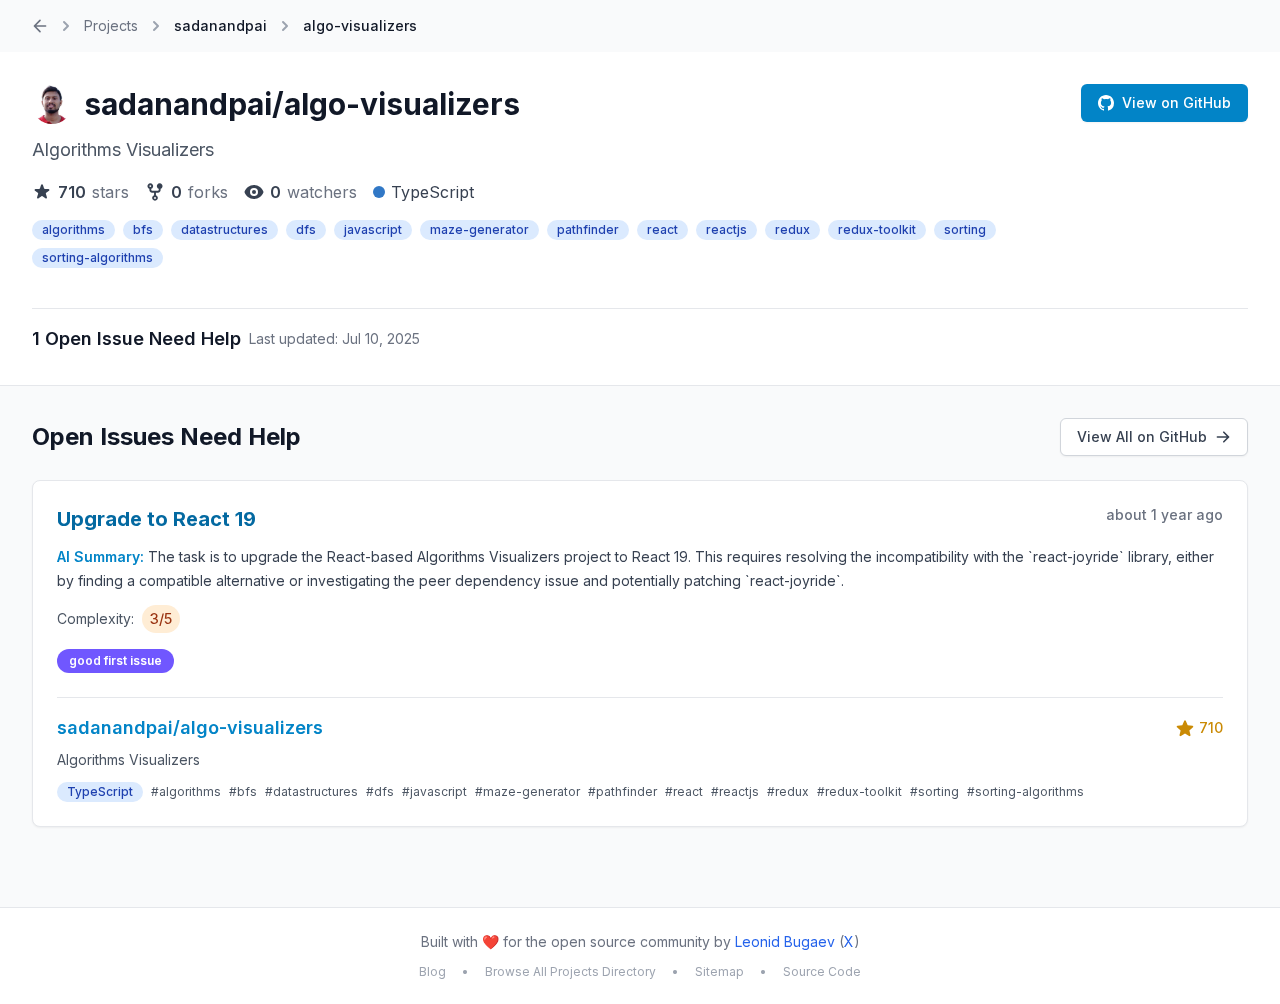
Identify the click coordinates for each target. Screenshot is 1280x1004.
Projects (111, 25)
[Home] (40, 26)
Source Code (822, 971)
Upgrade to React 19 (156, 519)
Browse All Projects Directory (570, 971)
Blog (432, 971)
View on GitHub (1176, 102)
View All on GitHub (1142, 436)
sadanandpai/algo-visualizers (302, 104)
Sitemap (719, 971)
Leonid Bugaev (785, 941)
